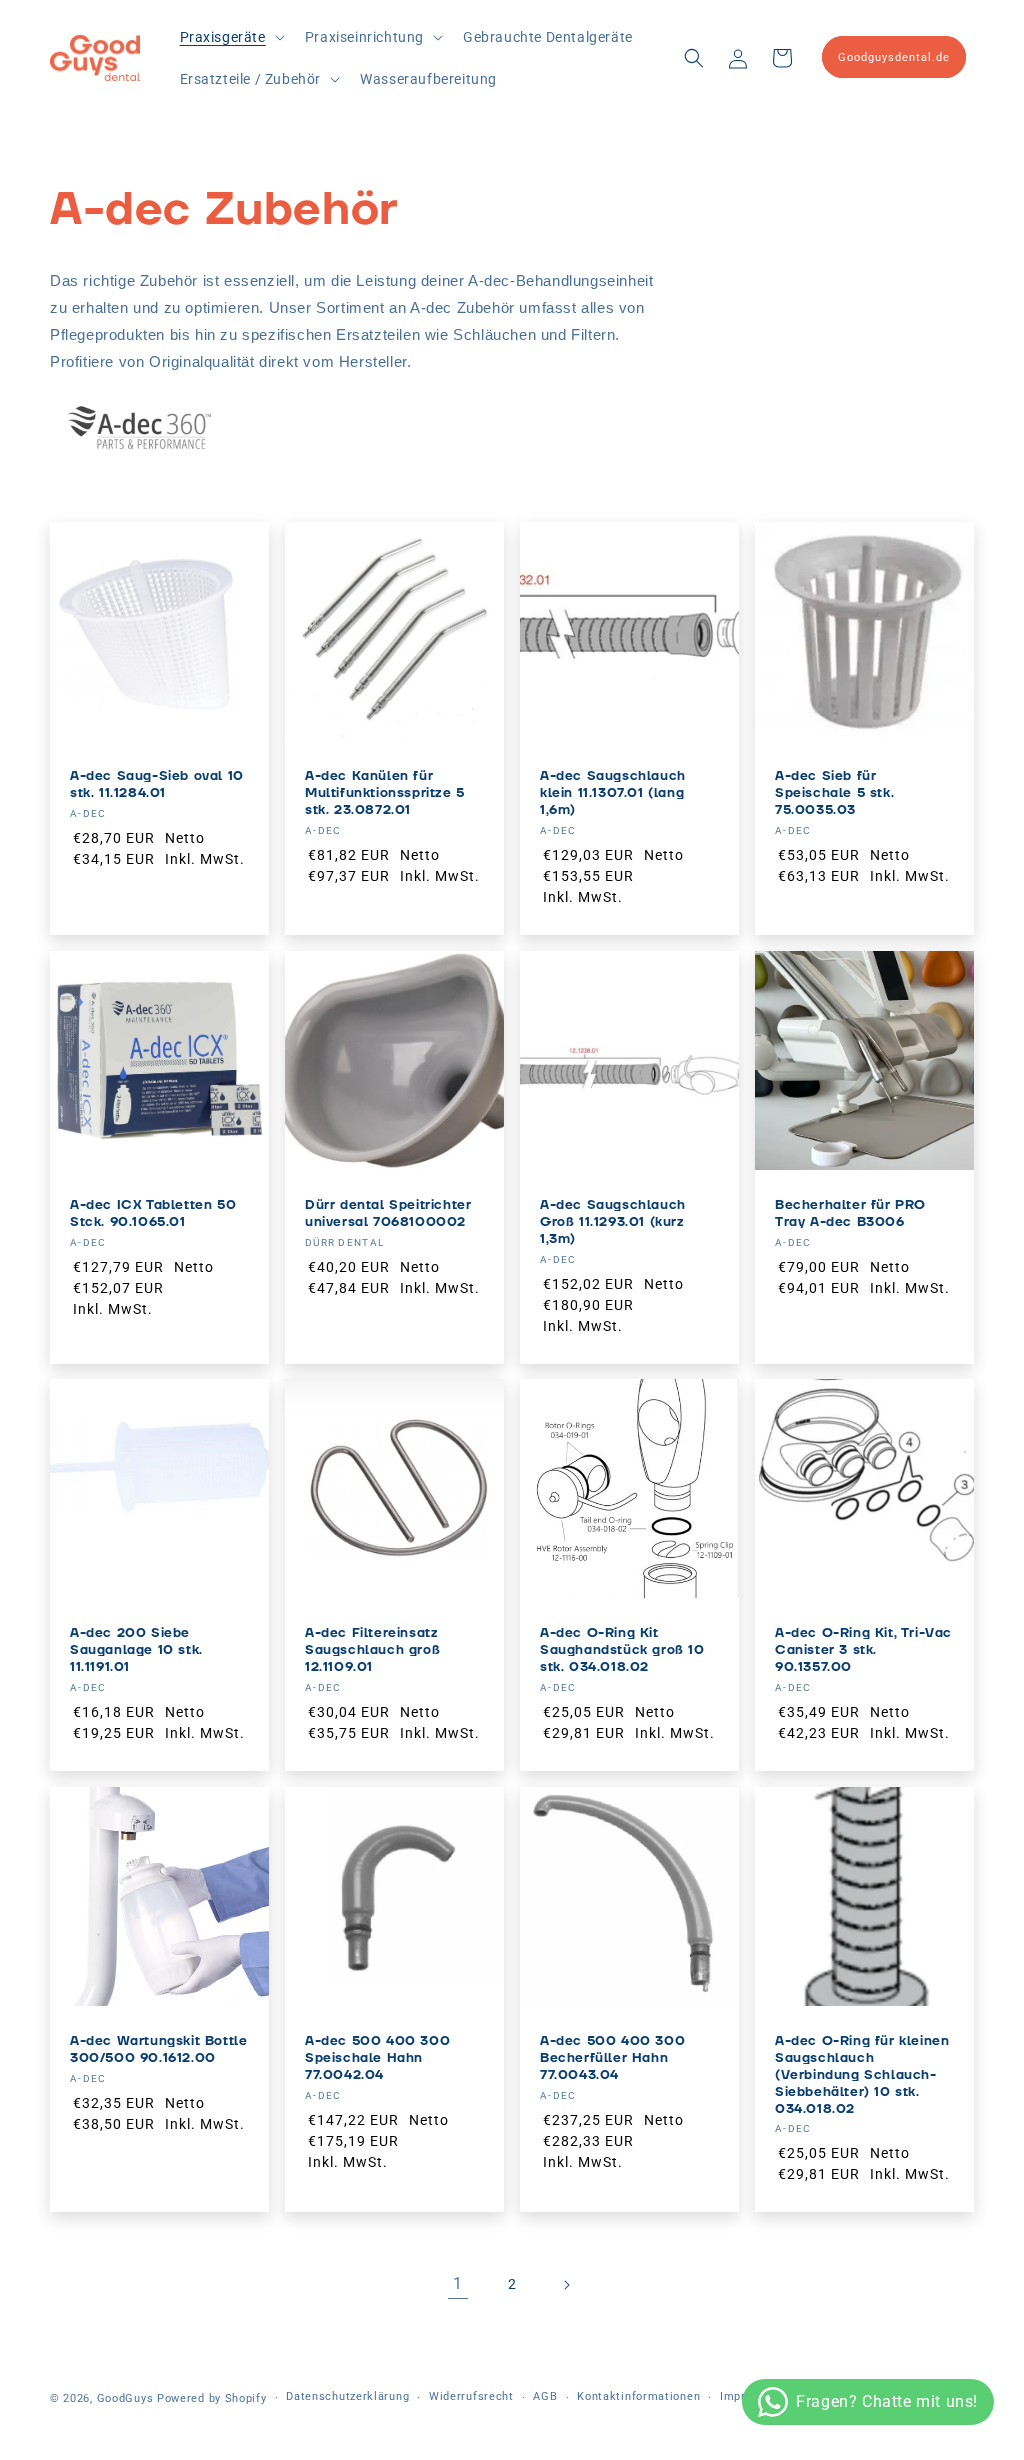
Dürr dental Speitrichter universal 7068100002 (388, 1214)
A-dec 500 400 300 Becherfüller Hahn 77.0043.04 (612, 2058)
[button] (230, 37)
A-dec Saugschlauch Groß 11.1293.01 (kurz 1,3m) (613, 1222)
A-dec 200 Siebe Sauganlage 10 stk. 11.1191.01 (136, 1650)
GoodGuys (125, 2398)
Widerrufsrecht (471, 2396)
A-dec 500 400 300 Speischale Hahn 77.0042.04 (377, 2058)
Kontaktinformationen (638, 2396)
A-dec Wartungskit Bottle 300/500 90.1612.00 (158, 2050)
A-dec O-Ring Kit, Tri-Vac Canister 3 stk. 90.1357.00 (863, 1650)
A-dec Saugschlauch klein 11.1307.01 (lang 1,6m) (613, 793)
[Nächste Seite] (566, 2285)
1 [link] (458, 2283)
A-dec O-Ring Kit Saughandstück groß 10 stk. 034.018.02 (622, 1650)
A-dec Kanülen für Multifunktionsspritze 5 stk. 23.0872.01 (385, 793)
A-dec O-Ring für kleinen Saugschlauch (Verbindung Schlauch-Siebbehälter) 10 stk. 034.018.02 (862, 2075)
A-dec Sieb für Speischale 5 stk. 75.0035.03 (834, 793)
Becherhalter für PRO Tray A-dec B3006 (850, 1214)
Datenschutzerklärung (347, 2396)
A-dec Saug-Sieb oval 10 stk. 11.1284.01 (157, 785)
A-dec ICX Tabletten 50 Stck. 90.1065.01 (153, 1214)
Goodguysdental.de (894, 57)
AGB (545, 2396)
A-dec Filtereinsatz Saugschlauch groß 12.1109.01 (372, 1650)
